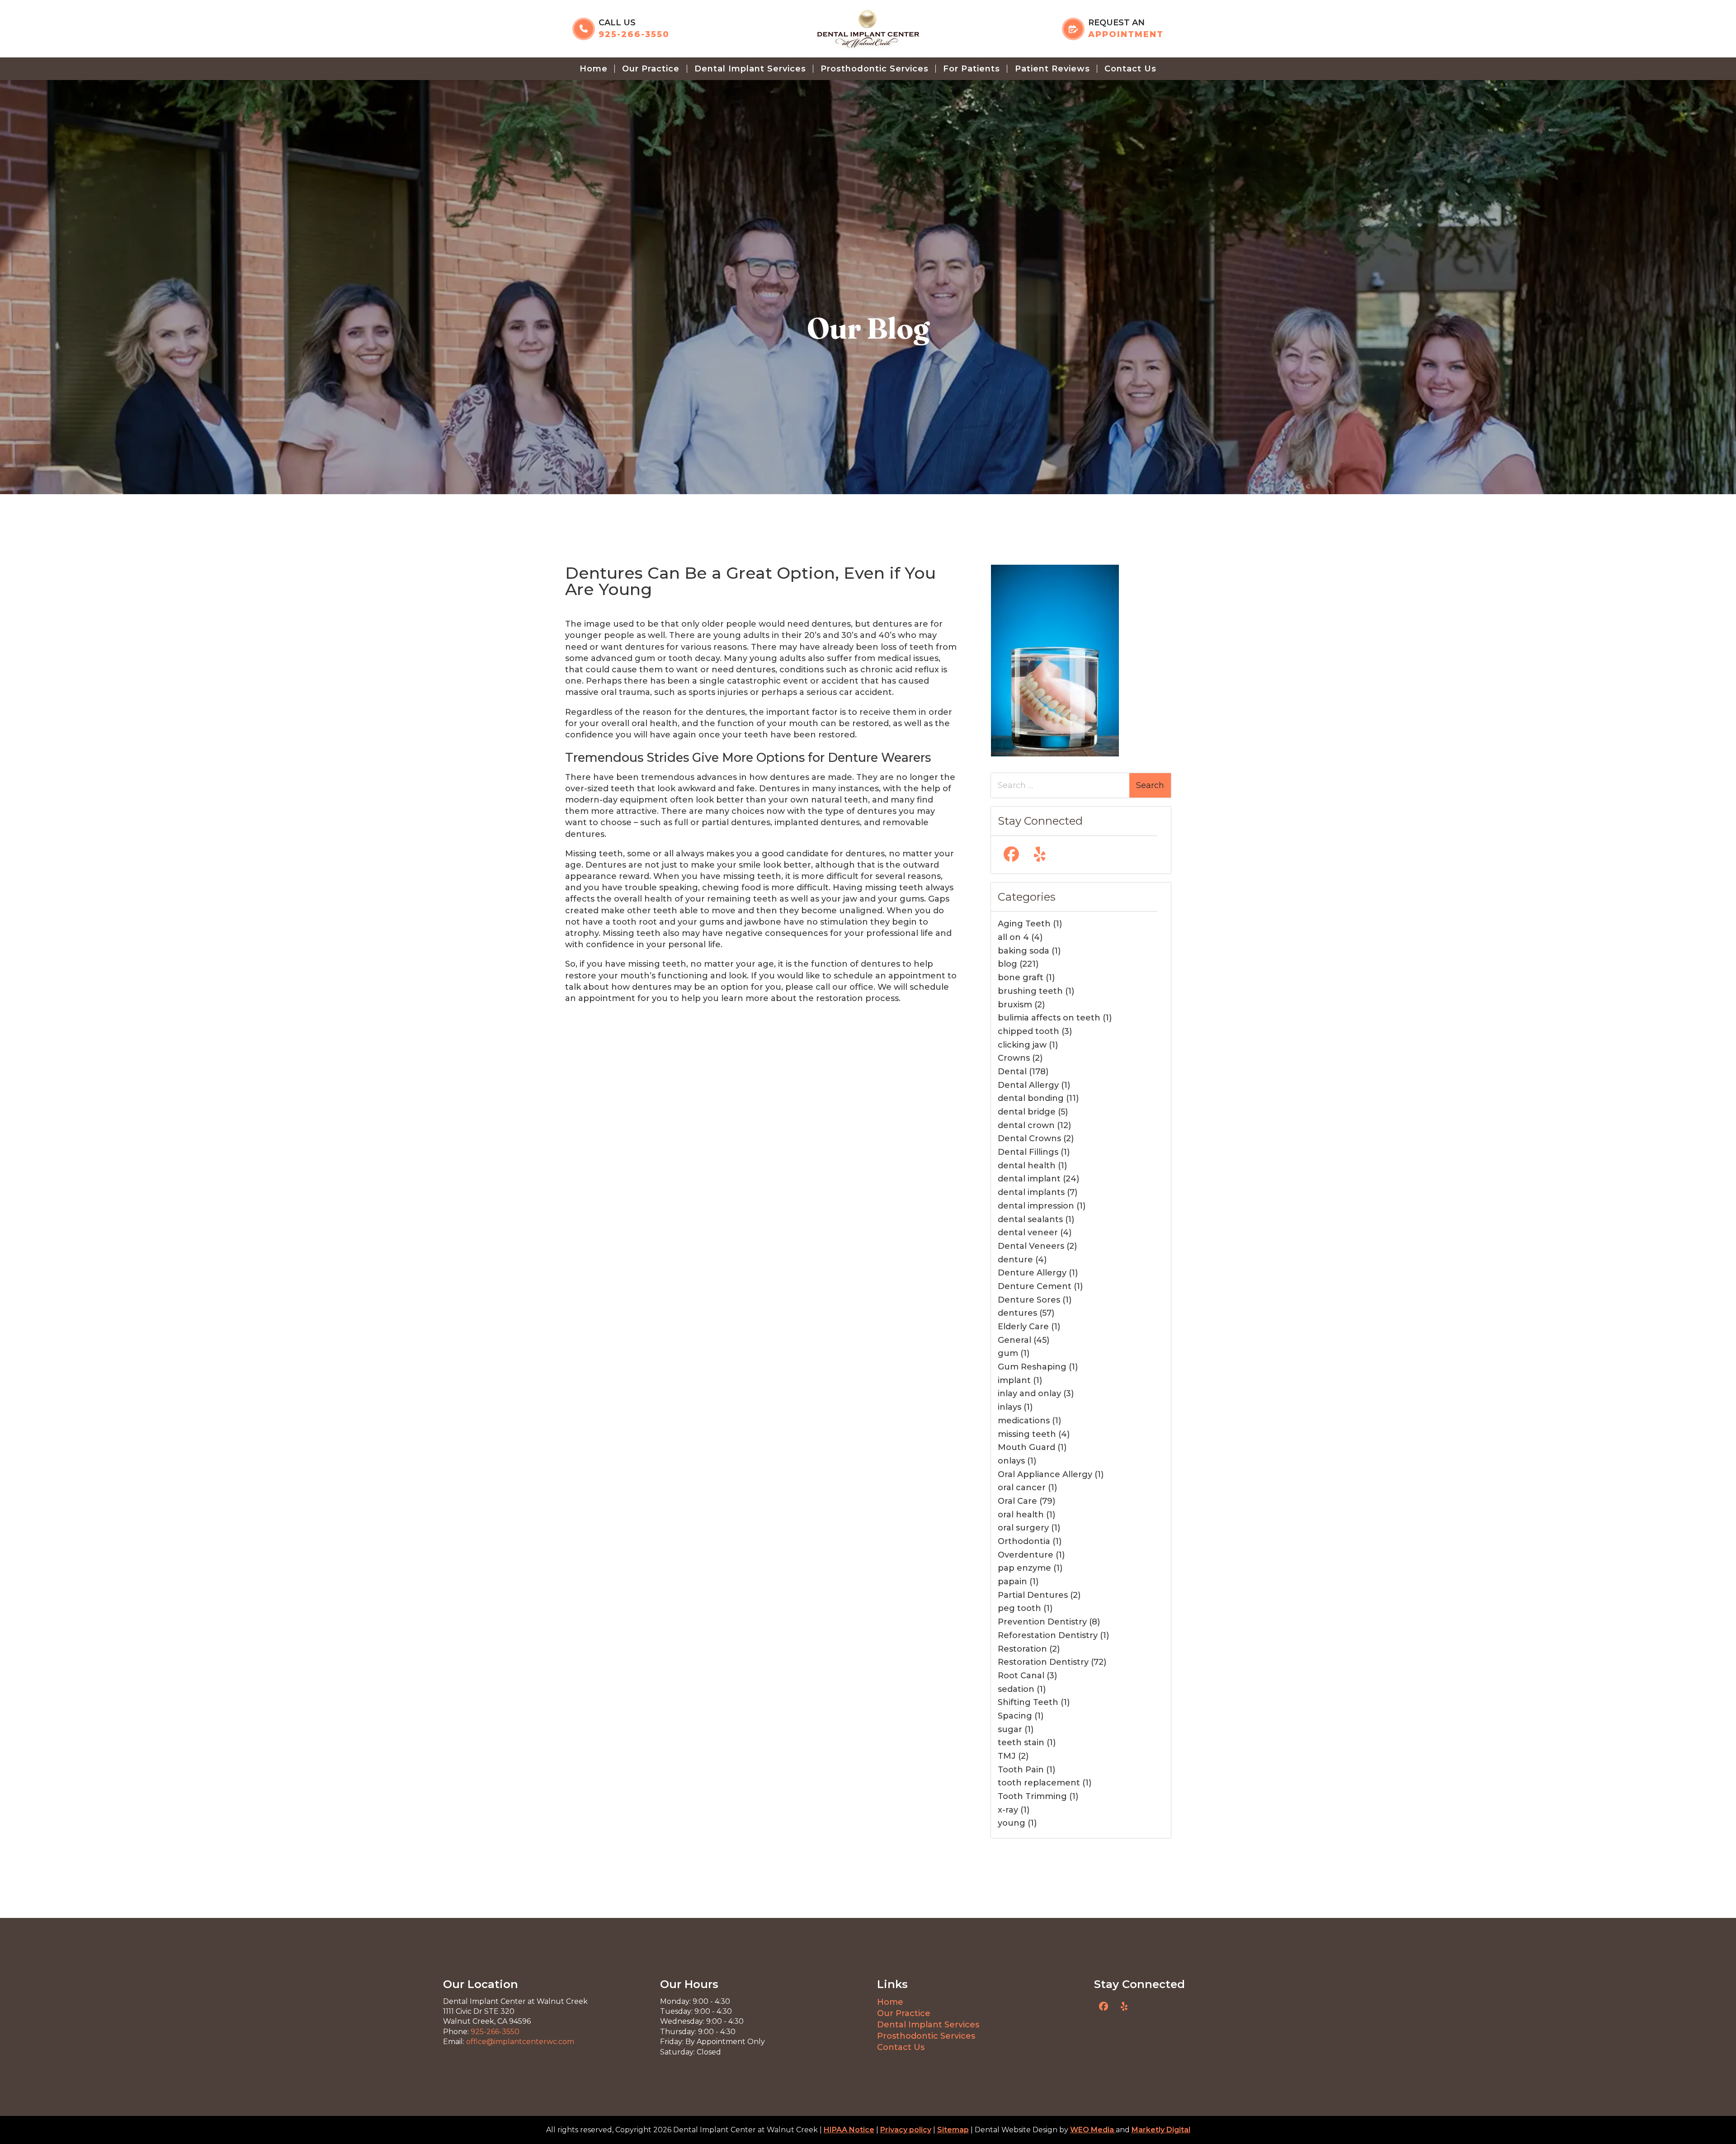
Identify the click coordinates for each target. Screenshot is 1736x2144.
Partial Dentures (1033, 1595)
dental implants (1031, 1192)
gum (1008, 1353)
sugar (1010, 1729)
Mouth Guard (1026, 1447)
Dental (1012, 1072)
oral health (1021, 1515)
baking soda (1024, 951)
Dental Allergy (1028, 1085)
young (1012, 1823)
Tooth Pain (1021, 1770)
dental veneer (1028, 1233)
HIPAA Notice (849, 2130)
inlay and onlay (1029, 1393)
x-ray (1008, 1810)
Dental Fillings (1028, 1152)
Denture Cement (1035, 1286)
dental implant (1029, 1179)
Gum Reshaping (1032, 1367)
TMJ (1007, 1756)
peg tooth (1019, 1608)
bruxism (1015, 1005)
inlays (1010, 1407)
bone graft (1021, 978)
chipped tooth (1028, 1031)
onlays (1011, 1461)
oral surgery (1023, 1528)
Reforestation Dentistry (1048, 1635)
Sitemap (953, 2130)
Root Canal (1021, 1676)
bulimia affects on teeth (1049, 1018)
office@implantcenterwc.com (520, 2042)
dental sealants (1030, 1219)
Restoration (1022, 1649)
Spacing (1015, 1716)
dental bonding (1031, 1098)
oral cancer (1022, 1488)
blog (1007, 964)
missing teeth (1027, 1434)
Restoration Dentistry (1043, 1662)
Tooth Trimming (1032, 1796)
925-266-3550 (495, 2032)
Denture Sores (1029, 1300)
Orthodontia (1024, 1541)
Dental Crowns (1029, 1138)
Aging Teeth (1024, 924)
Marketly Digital (1161, 2130)
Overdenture (1026, 1555)
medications (1024, 1421)
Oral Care (1017, 1501)
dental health (1027, 1166)
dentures (1017, 1313)
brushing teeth (1030, 991)
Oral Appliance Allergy (1045, 1474)
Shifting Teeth (1028, 1702)
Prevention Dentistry (1042, 1622)
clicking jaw (1022, 1045)
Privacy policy (906, 2130)
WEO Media (1093, 2130)
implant (1014, 1380)
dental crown (1026, 1125)
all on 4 (1013, 937)
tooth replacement (1039, 1783)
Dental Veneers (1031, 1246)
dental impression (1036, 1206)
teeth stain (1021, 1743)
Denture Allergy (1032, 1273)
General (1014, 1340)
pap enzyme (1024, 1568)
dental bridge (1027, 1112)
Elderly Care (1023, 1327)
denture (1015, 1260)
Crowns (1014, 1058)
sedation (1016, 1689)
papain (1012, 1582)
